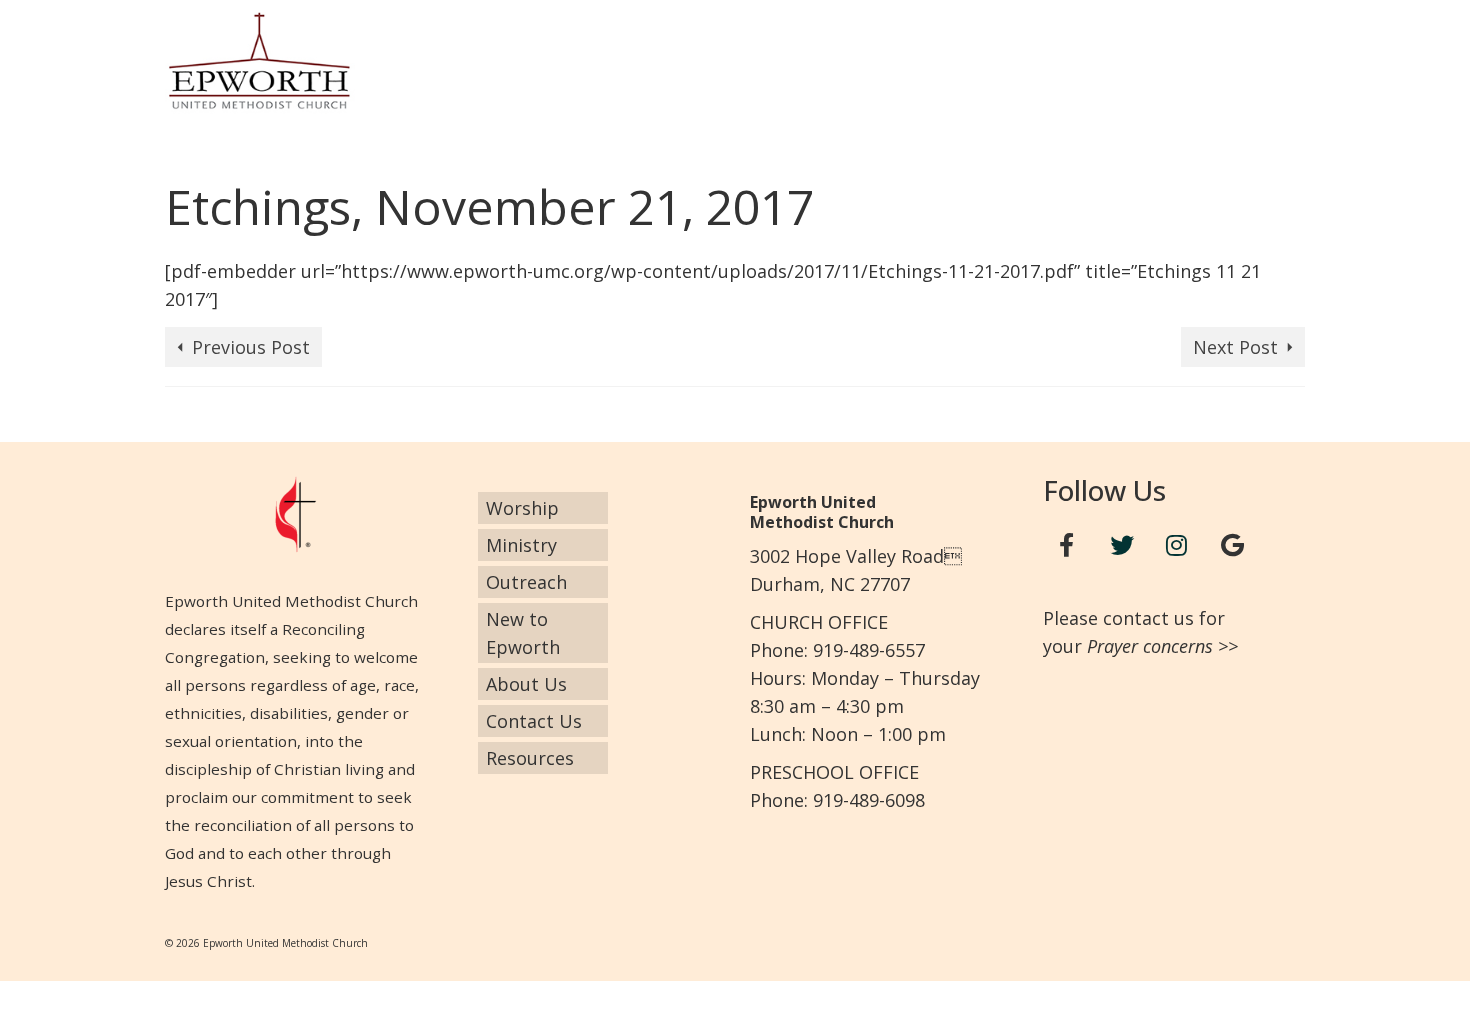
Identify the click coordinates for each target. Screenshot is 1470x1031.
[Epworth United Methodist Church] (345, 60)
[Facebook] (1067, 545)
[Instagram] (1177, 545)
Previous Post (251, 347)
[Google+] (1232, 545)
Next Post (1235, 347)
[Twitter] (1122, 545)
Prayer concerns (1150, 646)
